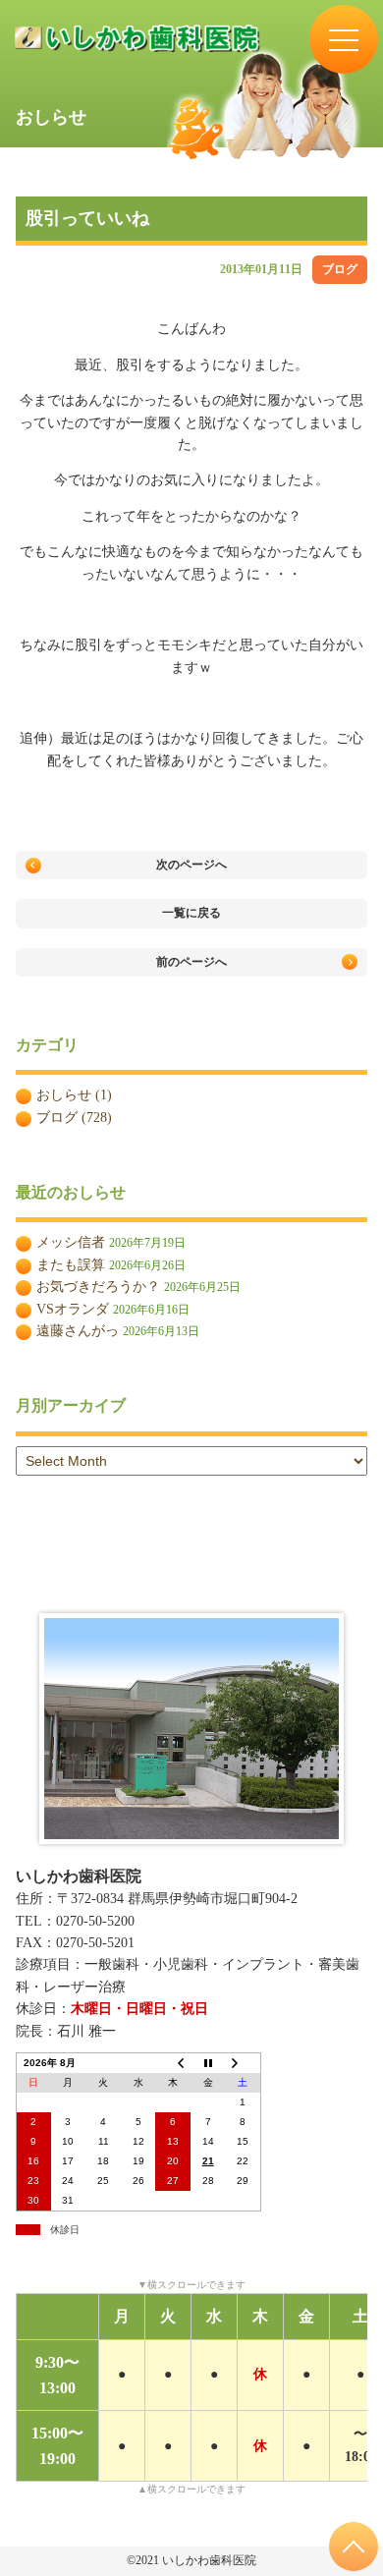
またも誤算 (71, 1265)
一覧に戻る (191, 913)
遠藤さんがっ (78, 1331)
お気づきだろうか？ (98, 1287)
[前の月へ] (173, 2064)
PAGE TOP (354, 2547)
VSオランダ (73, 1309)
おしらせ (64, 1095)
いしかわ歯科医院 (79, 1876)
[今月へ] (208, 2064)
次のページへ (191, 865)
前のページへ (191, 962)
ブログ (340, 269)
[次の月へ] (243, 2064)
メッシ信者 (71, 1242)
